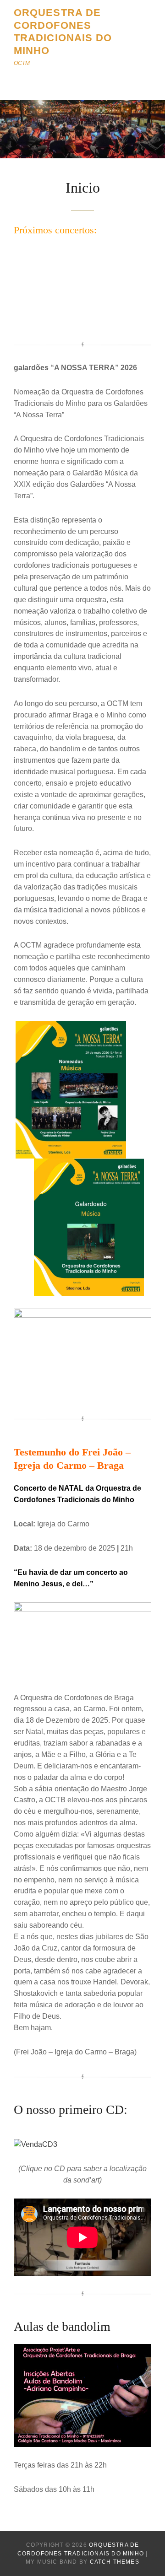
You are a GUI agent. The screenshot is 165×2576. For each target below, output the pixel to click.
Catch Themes (115, 2562)
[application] (82, 288)
